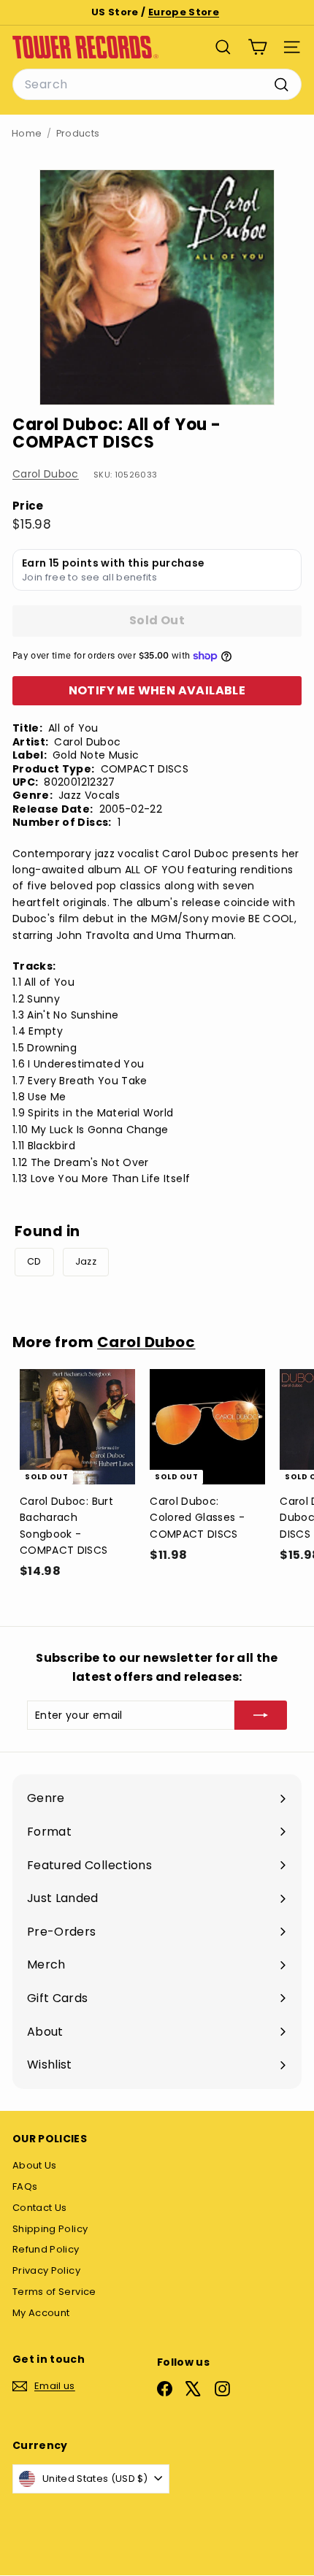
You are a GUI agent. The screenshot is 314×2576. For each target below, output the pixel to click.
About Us (35, 2165)
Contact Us (40, 2208)
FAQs (25, 2186)
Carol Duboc (46, 474)
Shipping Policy (50, 2229)
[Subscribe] (261, 1715)
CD (34, 1261)
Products (78, 133)
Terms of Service (54, 2292)
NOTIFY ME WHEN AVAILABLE (157, 690)
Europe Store (184, 12)
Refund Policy (46, 2249)
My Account (41, 2313)
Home (27, 133)
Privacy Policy (46, 2270)
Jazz (86, 1261)
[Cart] (257, 47)
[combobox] (157, 85)
